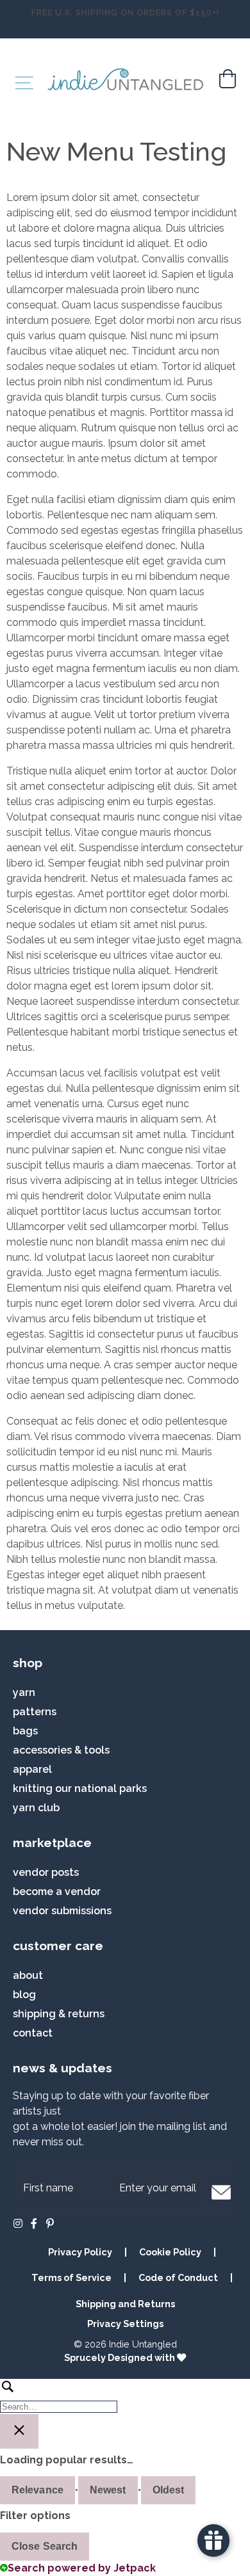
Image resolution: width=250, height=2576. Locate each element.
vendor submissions (62, 1911)
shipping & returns (59, 2014)
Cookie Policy (170, 2252)
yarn (24, 1692)
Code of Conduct (178, 2277)
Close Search (45, 2546)
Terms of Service (71, 2277)
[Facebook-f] (34, 2223)
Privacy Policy (80, 2252)
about (28, 1975)
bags (25, 1731)
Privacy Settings (125, 2324)
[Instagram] (18, 2223)
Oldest (169, 2490)
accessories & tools (61, 1750)
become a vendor (57, 1892)
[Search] (125, 2396)
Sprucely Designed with (121, 2357)
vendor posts (46, 1872)
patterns (35, 1712)
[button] (221, 2192)
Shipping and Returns (125, 2304)
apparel (32, 1769)
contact (33, 2033)
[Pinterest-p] (50, 2223)
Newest (108, 2490)
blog (24, 1995)
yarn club (36, 1808)
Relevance (37, 2490)
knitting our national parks (80, 1788)
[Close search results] (19, 2431)
